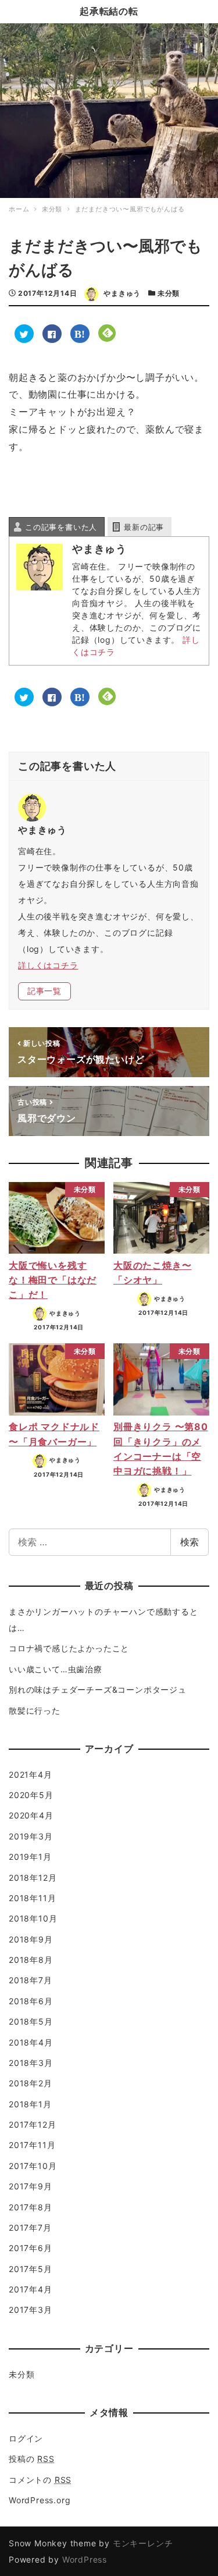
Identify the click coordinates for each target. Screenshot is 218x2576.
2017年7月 (30, 2228)
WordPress (85, 2559)
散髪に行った (35, 1710)
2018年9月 (31, 1939)
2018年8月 (31, 1960)
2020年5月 (31, 1795)
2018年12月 (33, 1878)
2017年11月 (32, 2145)
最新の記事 (144, 527)
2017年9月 (31, 2186)
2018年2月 (31, 2083)
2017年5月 (31, 2269)
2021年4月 (31, 1774)
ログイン (26, 2438)
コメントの (40, 2480)
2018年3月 (31, 2063)
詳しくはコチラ (48, 965)
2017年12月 (32, 2124)
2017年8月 (31, 2207)
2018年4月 (31, 2042)
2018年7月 (31, 1980)
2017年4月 (31, 2289)
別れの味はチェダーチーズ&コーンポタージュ (98, 1689)
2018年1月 (30, 2104)
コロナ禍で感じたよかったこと (69, 1648)
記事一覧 (44, 991)
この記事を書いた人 (61, 527)
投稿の (32, 2459)
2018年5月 (31, 2021)
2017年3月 (31, 2310)
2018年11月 (32, 1898)
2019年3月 (31, 1836)
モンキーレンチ (143, 2543)
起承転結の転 (109, 11)
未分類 (169, 293)
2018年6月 (31, 2001)
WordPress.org (40, 2500)
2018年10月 (33, 1918)
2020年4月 (31, 1815)
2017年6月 (31, 2248)
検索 (190, 1542)
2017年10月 (33, 2166)
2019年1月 (30, 1857)
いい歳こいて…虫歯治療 (56, 1669)
